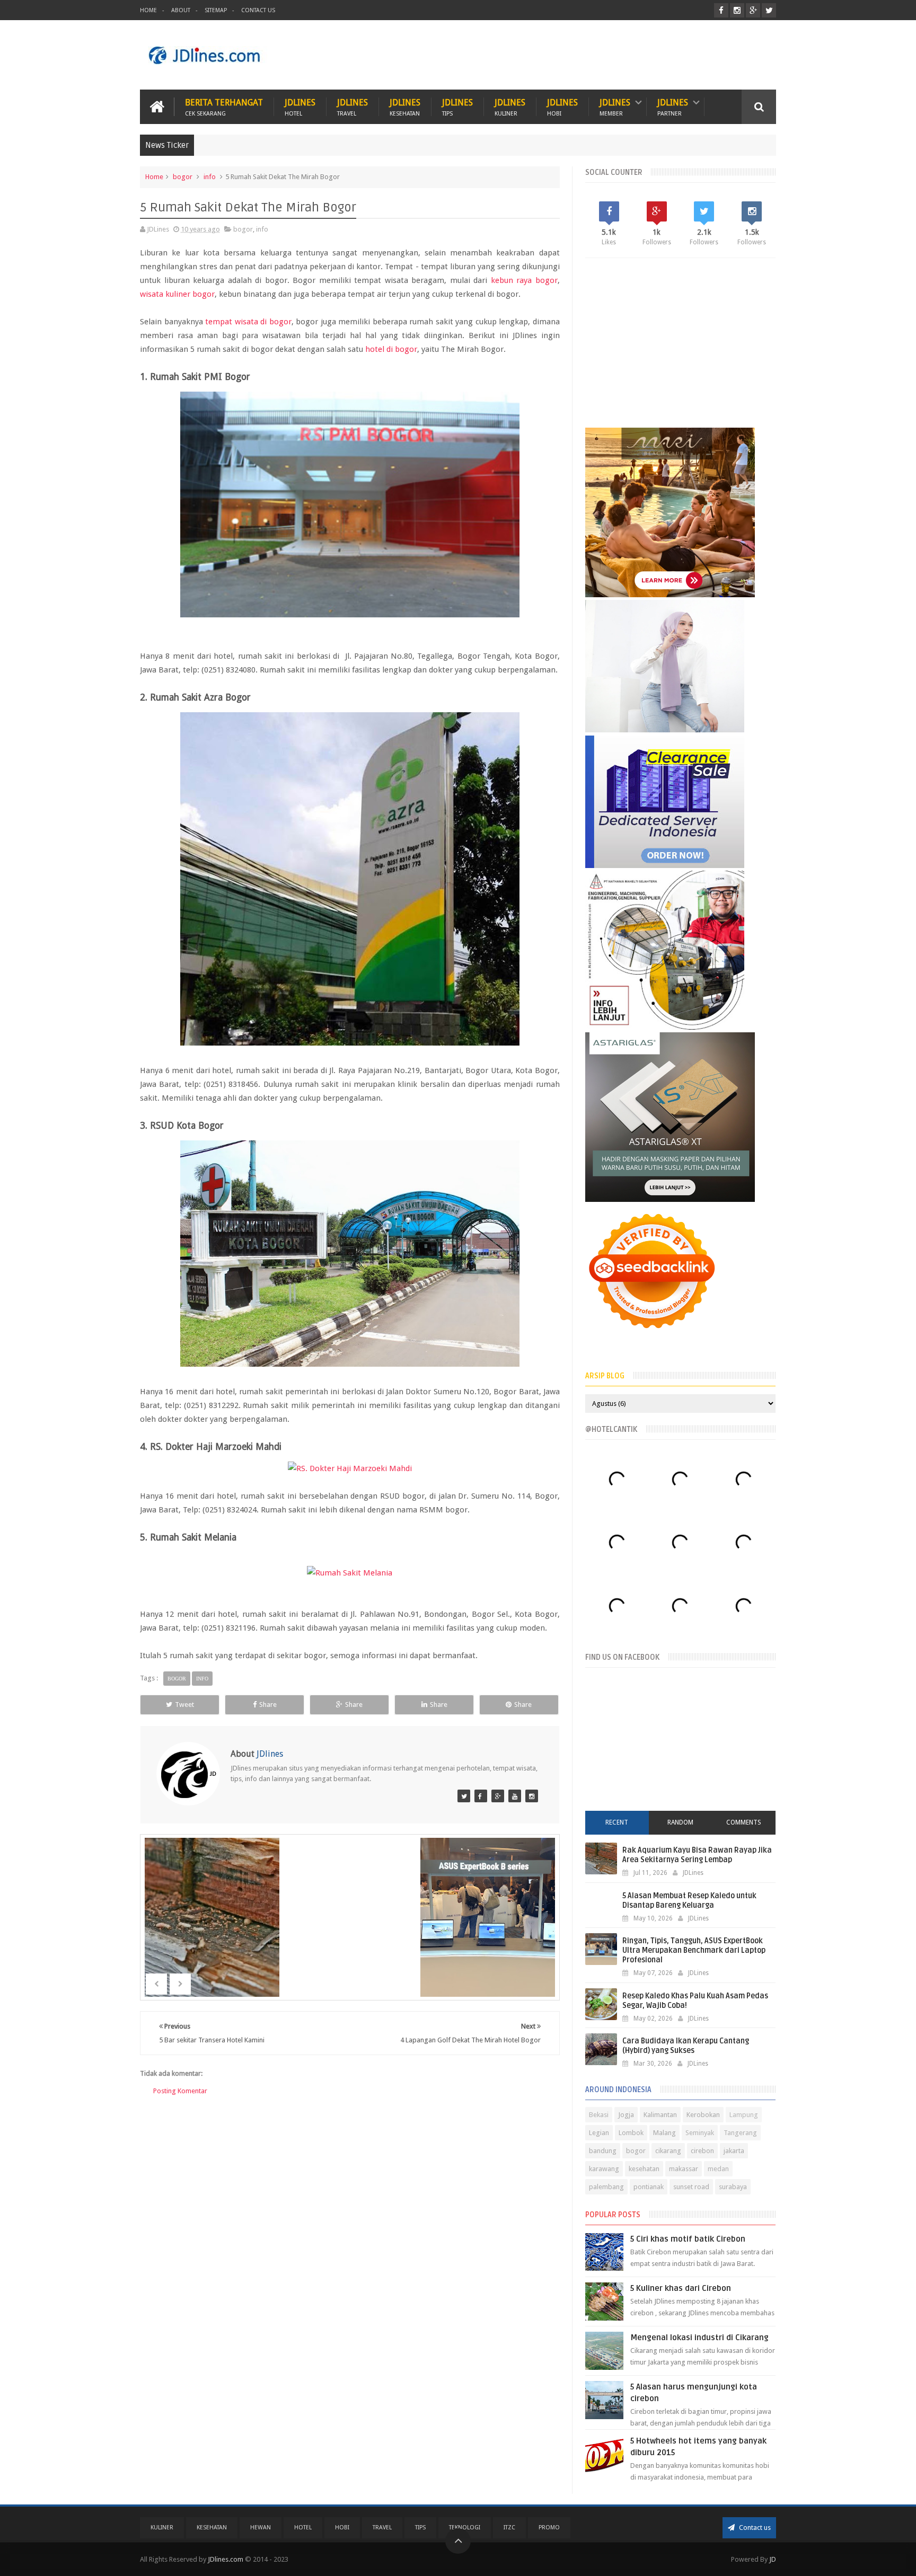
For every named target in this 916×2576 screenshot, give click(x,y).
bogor (183, 177)
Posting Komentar (180, 2091)
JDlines (300, 107)
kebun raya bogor (524, 280)
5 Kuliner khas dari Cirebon (681, 2288)
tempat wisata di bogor (248, 322)
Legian (599, 2133)
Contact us (754, 2528)
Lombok (631, 2133)
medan (718, 2169)
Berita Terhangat (224, 107)
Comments (744, 1822)
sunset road (691, 2187)
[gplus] (753, 10)
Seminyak (700, 2133)
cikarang (668, 2151)
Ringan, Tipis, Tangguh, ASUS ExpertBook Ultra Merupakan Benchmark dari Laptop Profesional (694, 1950)
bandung (603, 2151)
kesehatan (644, 2169)
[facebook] (721, 10)
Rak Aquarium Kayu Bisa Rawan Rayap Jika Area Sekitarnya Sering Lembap (697, 1855)
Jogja (626, 2115)
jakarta (734, 2151)
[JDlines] (464, 1796)
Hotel (303, 2528)
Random (680, 1822)
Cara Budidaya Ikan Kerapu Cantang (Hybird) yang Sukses (686, 2046)
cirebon (702, 2151)
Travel (382, 2528)
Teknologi (465, 2528)
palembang (606, 2187)
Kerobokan (703, 2115)
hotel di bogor (391, 349)
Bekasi (599, 2115)
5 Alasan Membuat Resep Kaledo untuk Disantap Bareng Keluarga (689, 1901)
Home (148, 10)
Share (268, 1705)
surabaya (733, 2187)
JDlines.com (226, 2559)
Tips (420, 2528)
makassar (684, 2169)
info (210, 177)
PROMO (549, 2528)
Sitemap (216, 10)
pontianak (649, 2187)
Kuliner (162, 2528)
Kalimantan (660, 2115)
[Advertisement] (583, 55)
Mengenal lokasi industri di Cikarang (699, 2338)
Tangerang (740, 2133)
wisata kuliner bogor (177, 294)
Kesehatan (212, 2528)
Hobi (342, 2528)
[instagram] (737, 10)
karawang (604, 2169)
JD (773, 2559)
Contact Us (258, 10)
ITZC (509, 2528)
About (181, 10)
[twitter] (769, 10)
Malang (664, 2133)
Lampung (744, 2115)
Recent (617, 1822)
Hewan (261, 2528)
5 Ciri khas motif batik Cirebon (688, 2239)
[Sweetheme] (498, 1796)
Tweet (184, 1705)
